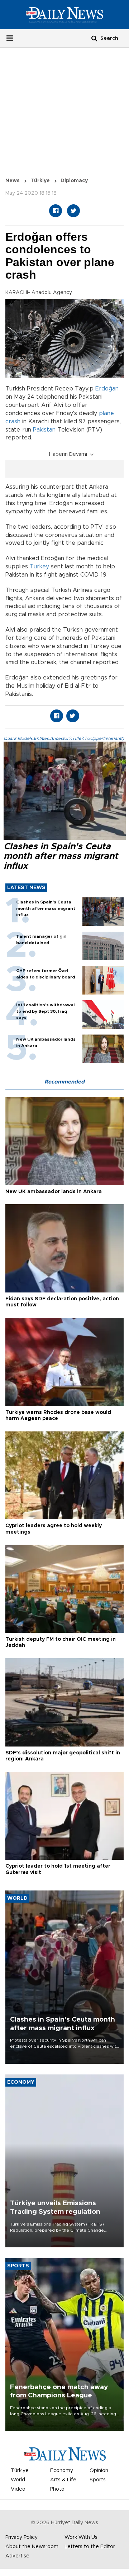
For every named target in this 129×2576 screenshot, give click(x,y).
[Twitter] (73, 211)
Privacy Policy (21, 2537)
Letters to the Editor (90, 2547)
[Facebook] (56, 211)
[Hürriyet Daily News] (64, 15)
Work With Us (81, 2537)
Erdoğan (107, 389)
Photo (57, 2489)
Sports (98, 2480)
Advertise (17, 2556)
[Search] (94, 38)
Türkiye (40, 181)
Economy (62, 2471)
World (18, 2480)
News (13, 181)
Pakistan (44, 430)
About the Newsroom (32, 2547)
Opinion (99, 2471)
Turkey (39, 567)
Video (18, 2489)
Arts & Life (63, 2480)
